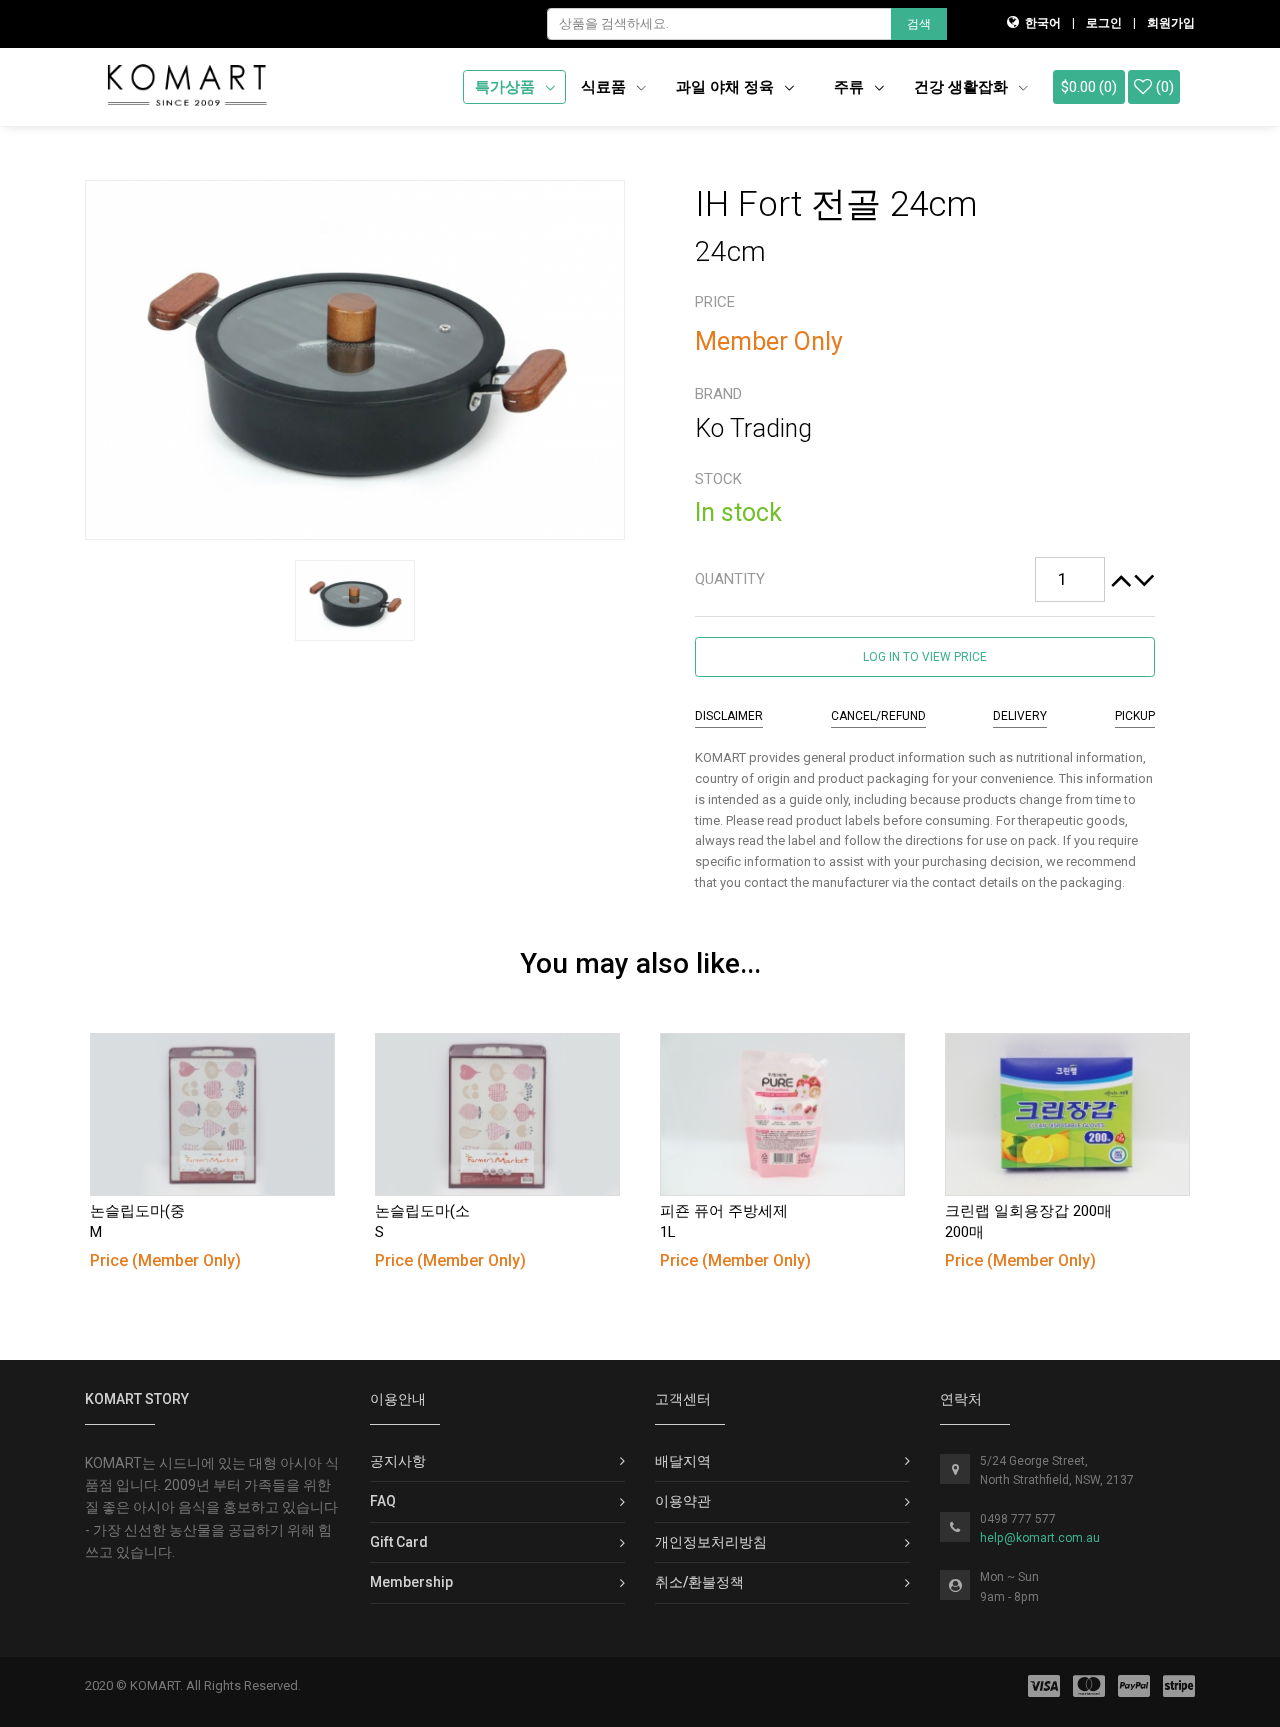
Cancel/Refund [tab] (878, 716)
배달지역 (683, 1461)
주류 (851, 87)
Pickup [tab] (1135, 716)
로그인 (1104, 23)
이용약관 (683, 1501)
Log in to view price (925, 657)
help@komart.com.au (1040, 1538)
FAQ (383, 1501)
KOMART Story (137, 1399)
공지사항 (398, 1461)
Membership (411, 1582)
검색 (919, 24)
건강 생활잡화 (963, 87)
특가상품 (507, 87)
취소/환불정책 (699, 1582)
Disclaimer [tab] (729, 716)
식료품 (605, 87)
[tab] (925, 580)
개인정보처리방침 (711, 1542)
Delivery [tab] (1020, 716)
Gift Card (399, 1542)
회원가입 (1171, 23)
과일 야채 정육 (727, 87)
